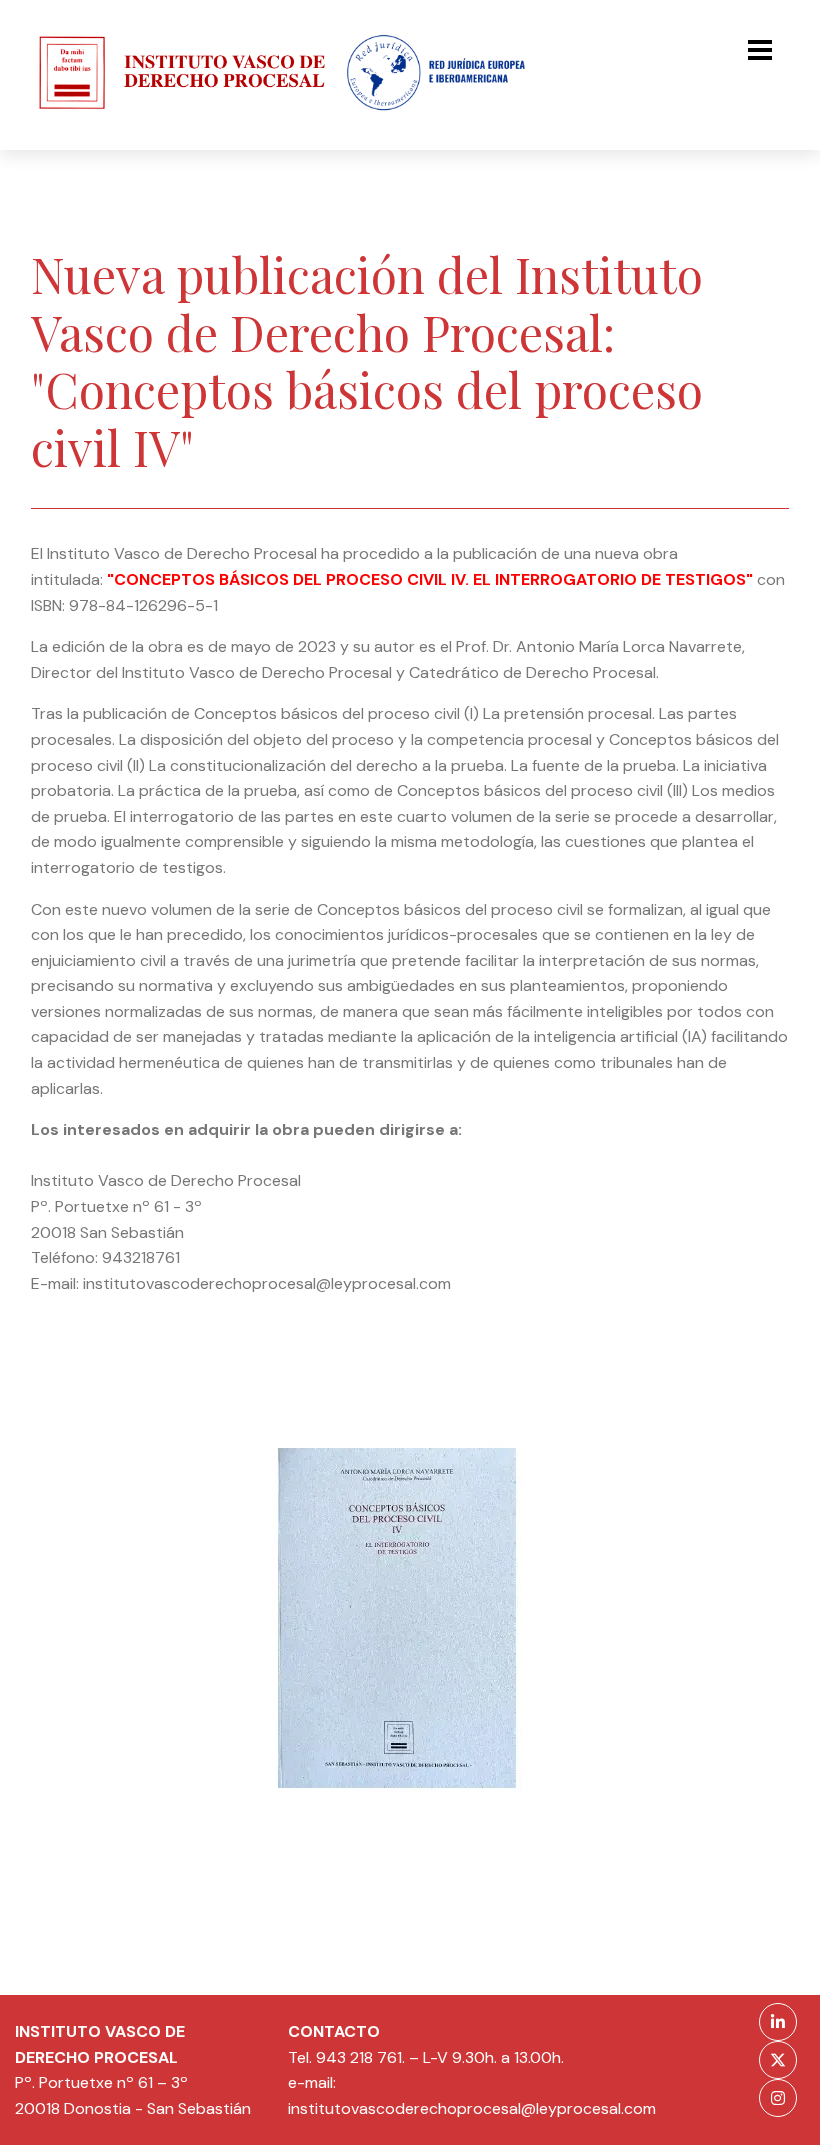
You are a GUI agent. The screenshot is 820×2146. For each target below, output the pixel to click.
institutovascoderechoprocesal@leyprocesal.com (472, 2108)
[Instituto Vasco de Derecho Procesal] (170, 113)
